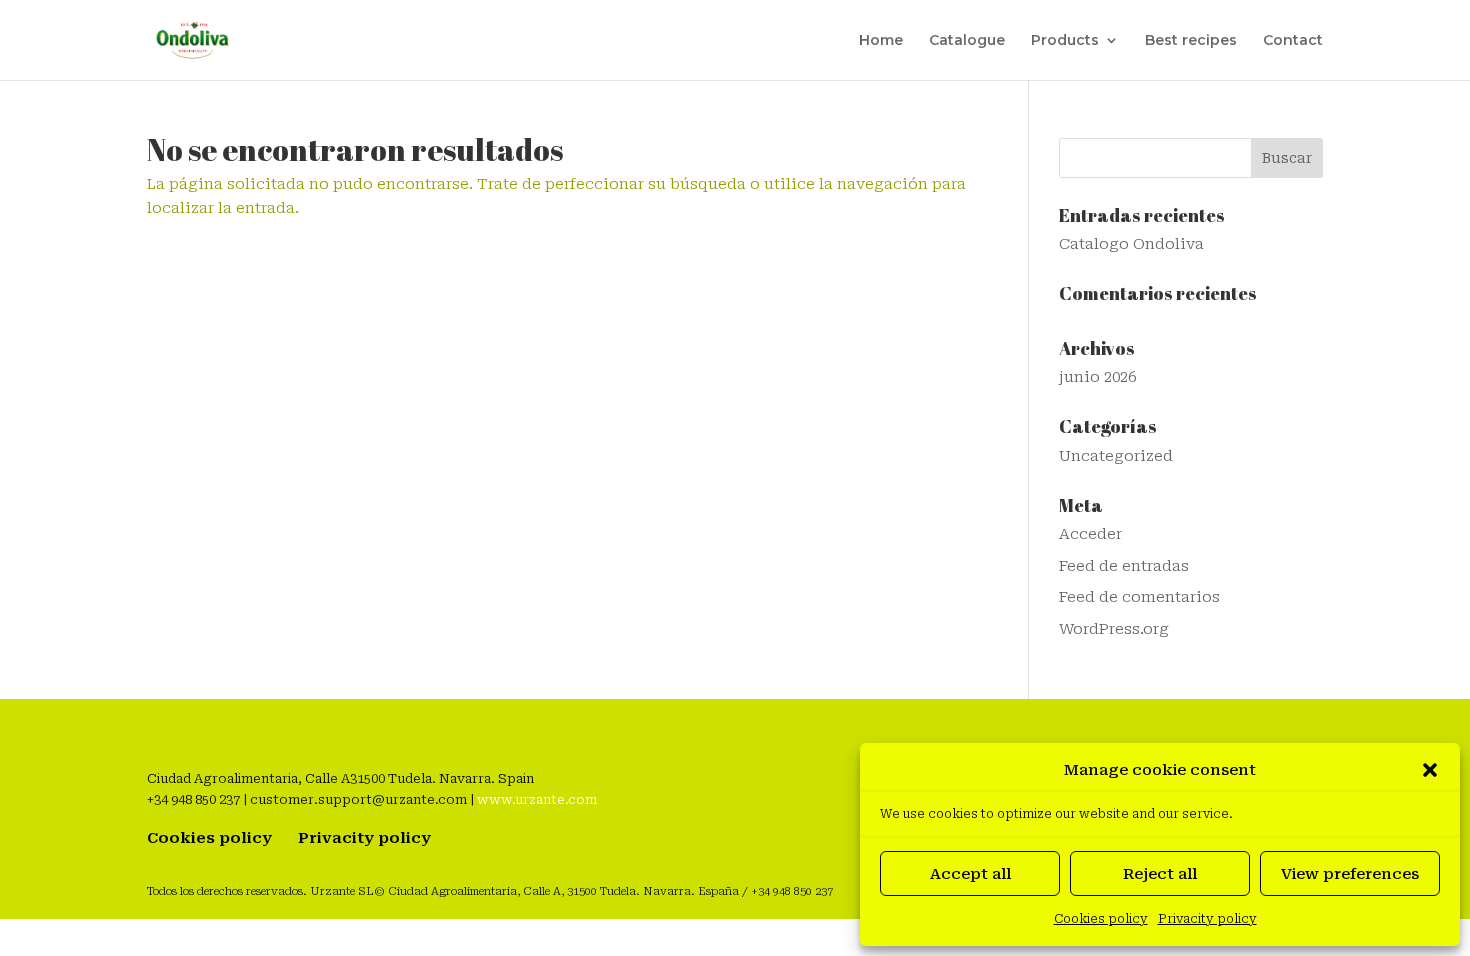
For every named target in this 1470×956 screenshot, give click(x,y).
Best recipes (1191, 41)
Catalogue (967, 41)
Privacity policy (1207, 919)
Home (881, 41)
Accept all (970, 874)
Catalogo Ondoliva (1131, 244)
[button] (1430, 770)
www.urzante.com (537, 799)
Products (1065, 41)
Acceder (1090, 534)
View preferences (1350, 874)
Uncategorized (1116, 456)
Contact (1293, 41)
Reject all (1160, 874)
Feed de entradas (1124, 566)
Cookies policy (1101, 919)
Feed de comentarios (1139, 597)
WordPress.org (1114, 629)
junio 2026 (1097, 377)
